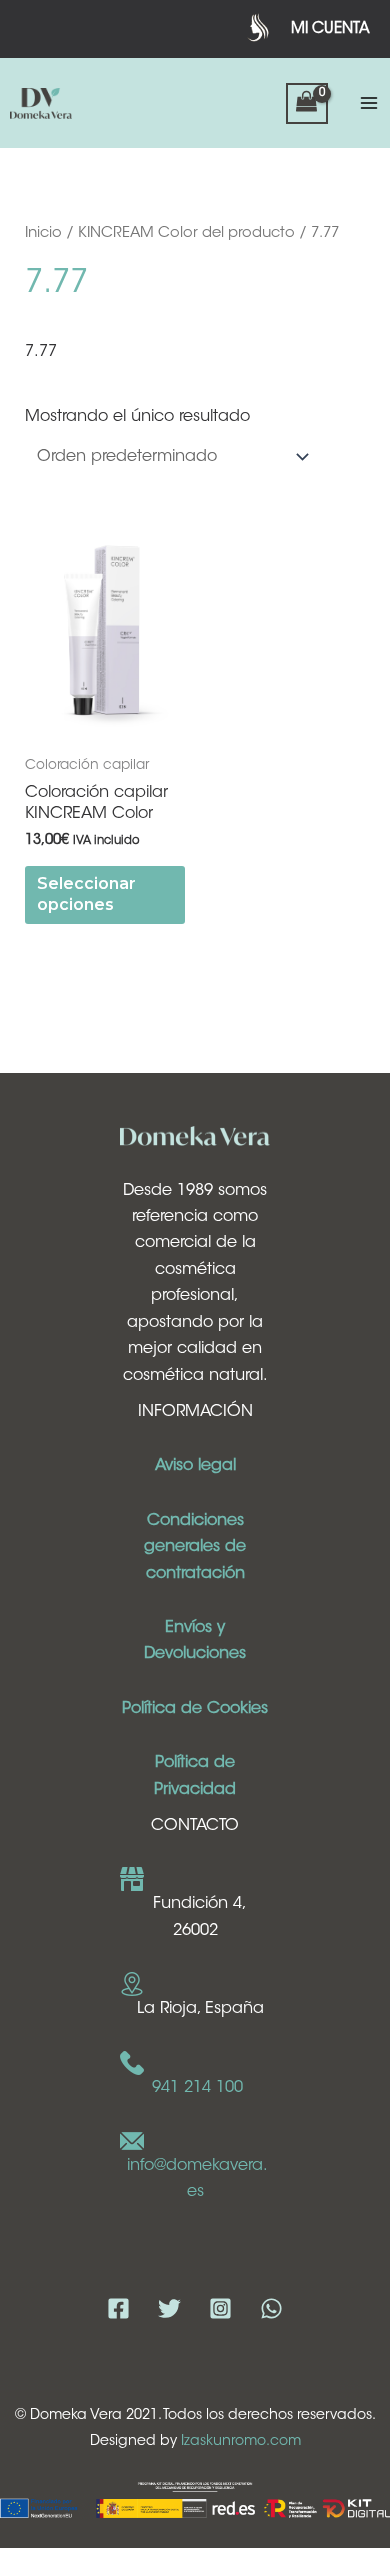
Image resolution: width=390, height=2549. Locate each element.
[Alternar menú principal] (369, 103)
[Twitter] (169, 2308)
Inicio (43, 233)
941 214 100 (197, 2088)
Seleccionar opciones (86, 894)
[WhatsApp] (271, 2308)
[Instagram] (220, 2308)
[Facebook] (118, 2308)
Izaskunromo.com (241, 2442)
